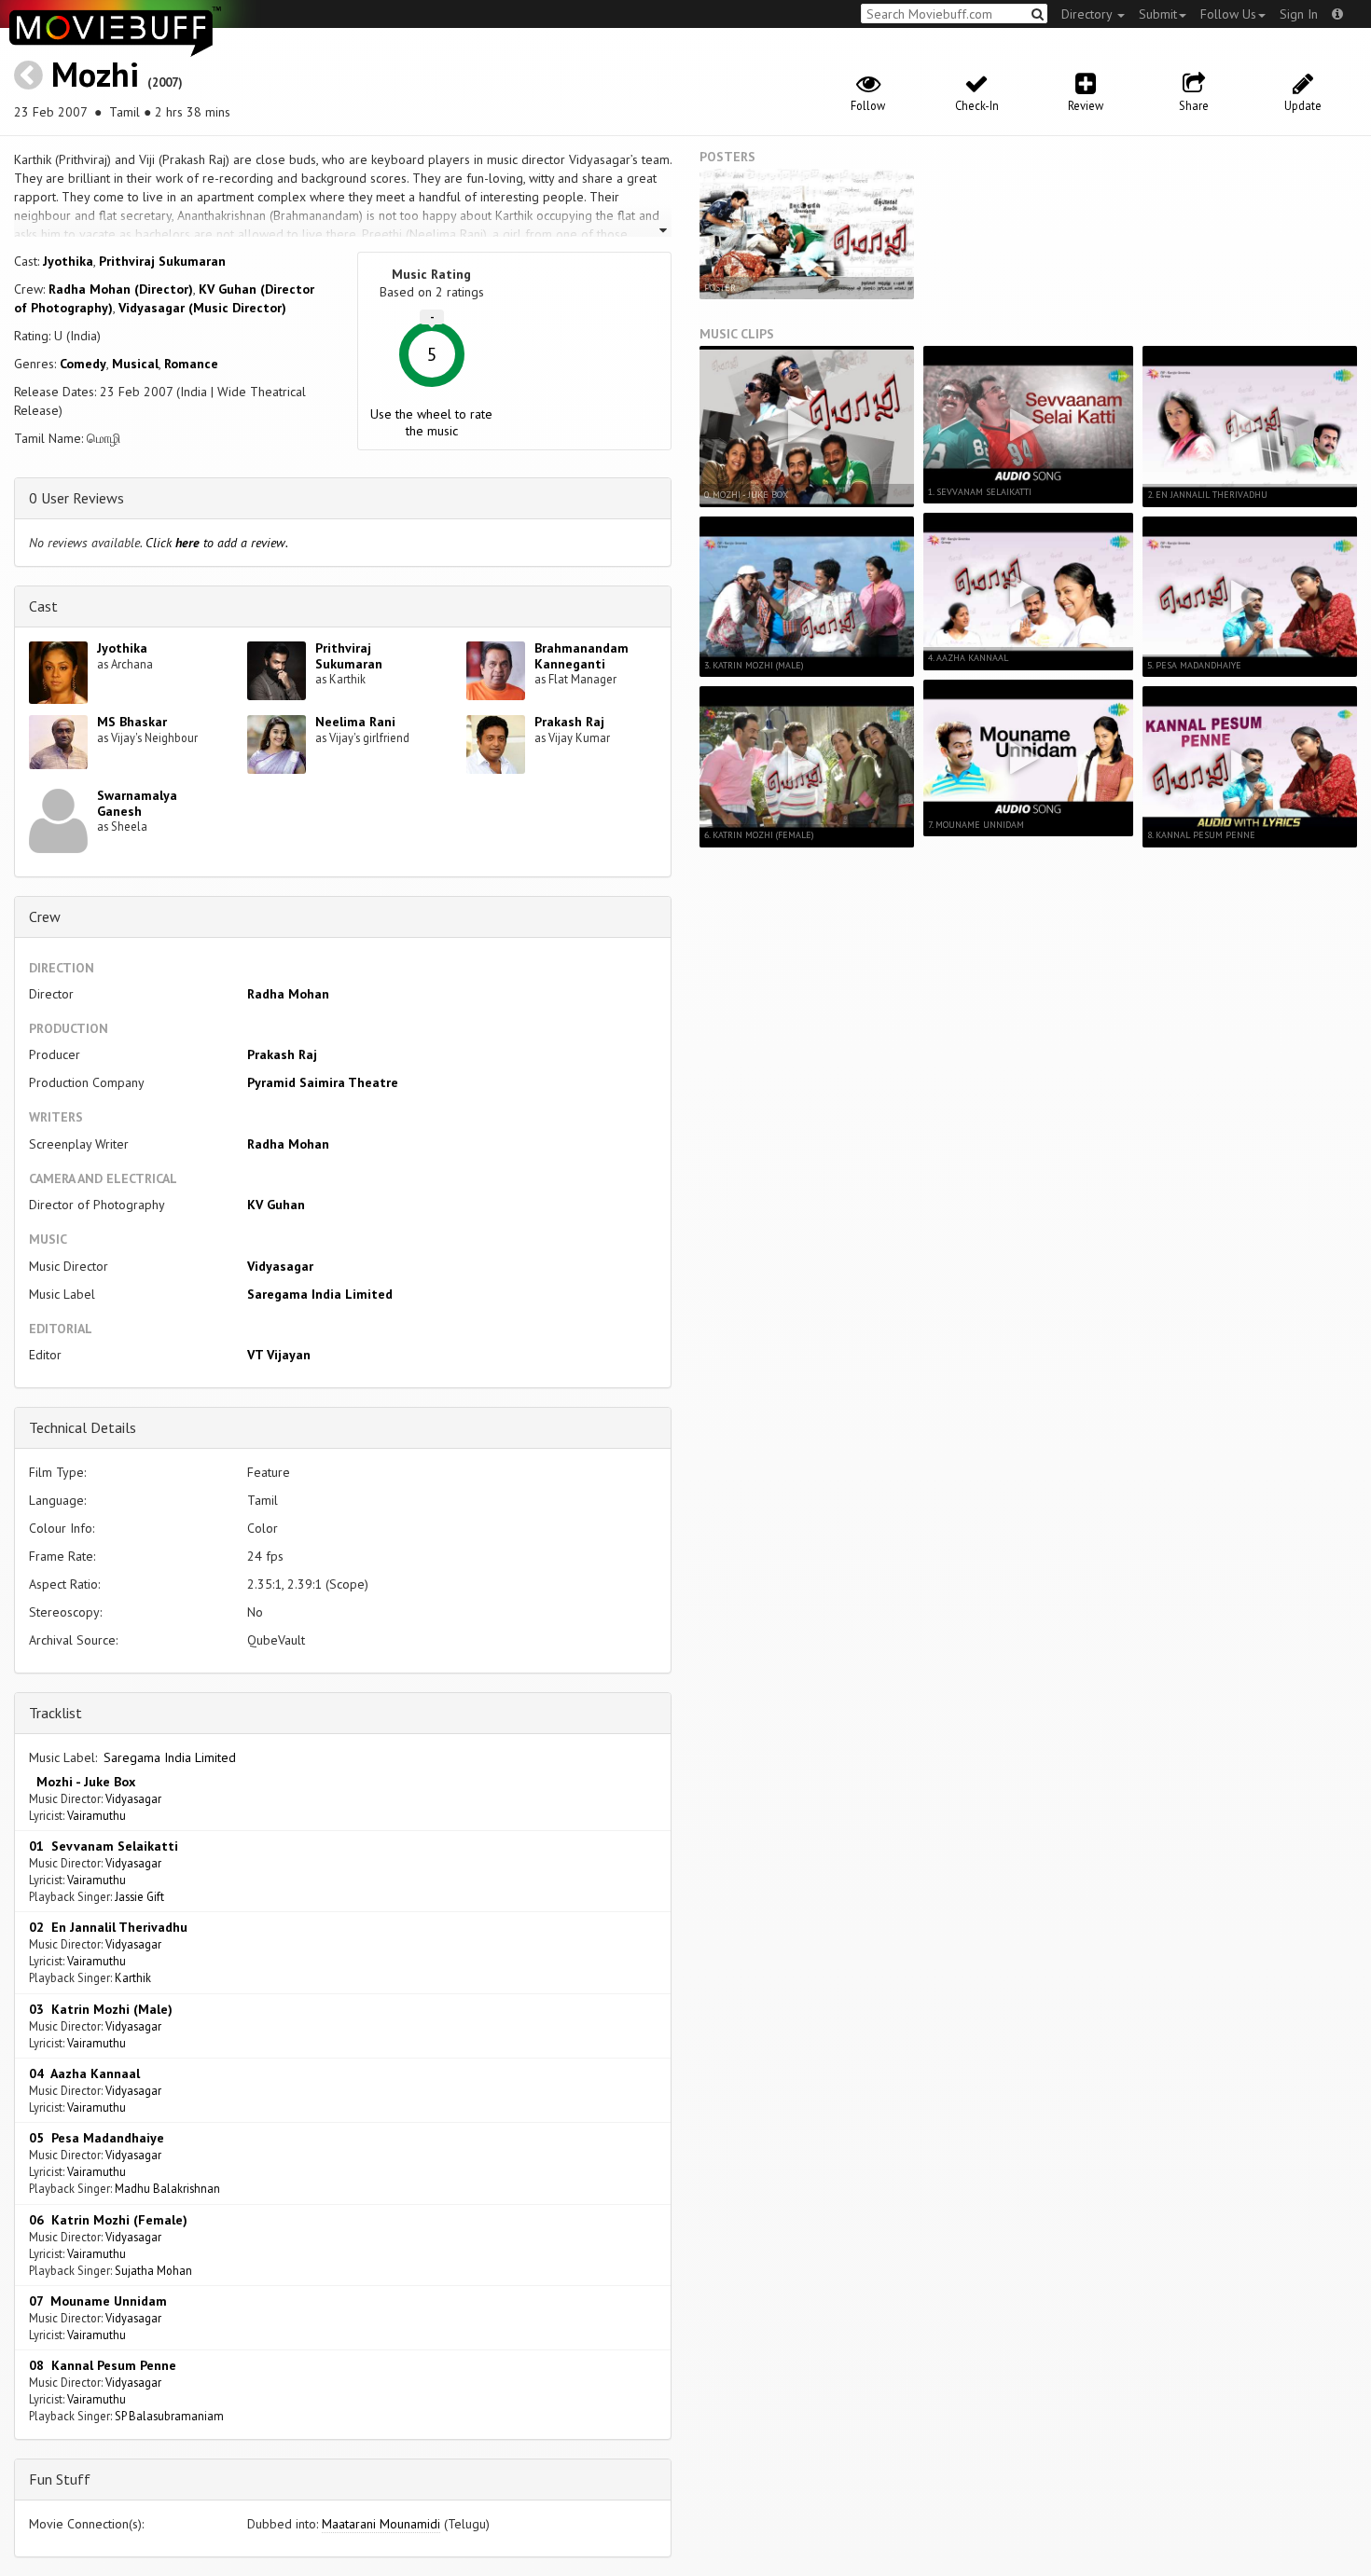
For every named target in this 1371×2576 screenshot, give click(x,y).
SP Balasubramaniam (169, 2416)
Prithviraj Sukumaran (162, 261)
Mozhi (95, 74)
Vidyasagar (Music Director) (202, 308)
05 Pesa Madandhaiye (97, 2138)
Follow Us (1228, 14)
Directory (1088, 14)
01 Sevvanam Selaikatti (104, 1846)
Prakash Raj (569, 722)
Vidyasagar (280, 1266)
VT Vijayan (279, 1355)
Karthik (133, 1977)
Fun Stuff (60, 2479)
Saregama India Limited (320, 1294)
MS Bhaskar (132, 722)
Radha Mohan (288, 994)
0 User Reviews (76, 498)
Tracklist (55, 1713)
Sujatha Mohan (153, 2270)
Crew (45, 916)
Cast (43, 606)
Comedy (83, 364)
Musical (135, 364)
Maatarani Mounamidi (381, 2524)
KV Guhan (276, 1205)
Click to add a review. (217, 543)
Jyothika (68, 261)
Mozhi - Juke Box (82, 1782)
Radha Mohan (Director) (121, 289)
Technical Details (83, 1427)
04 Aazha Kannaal (84, 2073)
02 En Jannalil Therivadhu (108, 1927)
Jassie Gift (139, 1896)
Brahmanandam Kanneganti (582, 656)
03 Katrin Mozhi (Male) (101, 2009)
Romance (191, 364)
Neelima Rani (355, 722)
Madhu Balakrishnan (167, 2188)
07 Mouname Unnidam (98, 2301)
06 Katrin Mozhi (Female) (108, 2220)
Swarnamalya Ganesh (137, 803)
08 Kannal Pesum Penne (103, 2365)
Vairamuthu (97, 1815)
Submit (1158, 14)
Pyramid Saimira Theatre (323, 1082)
